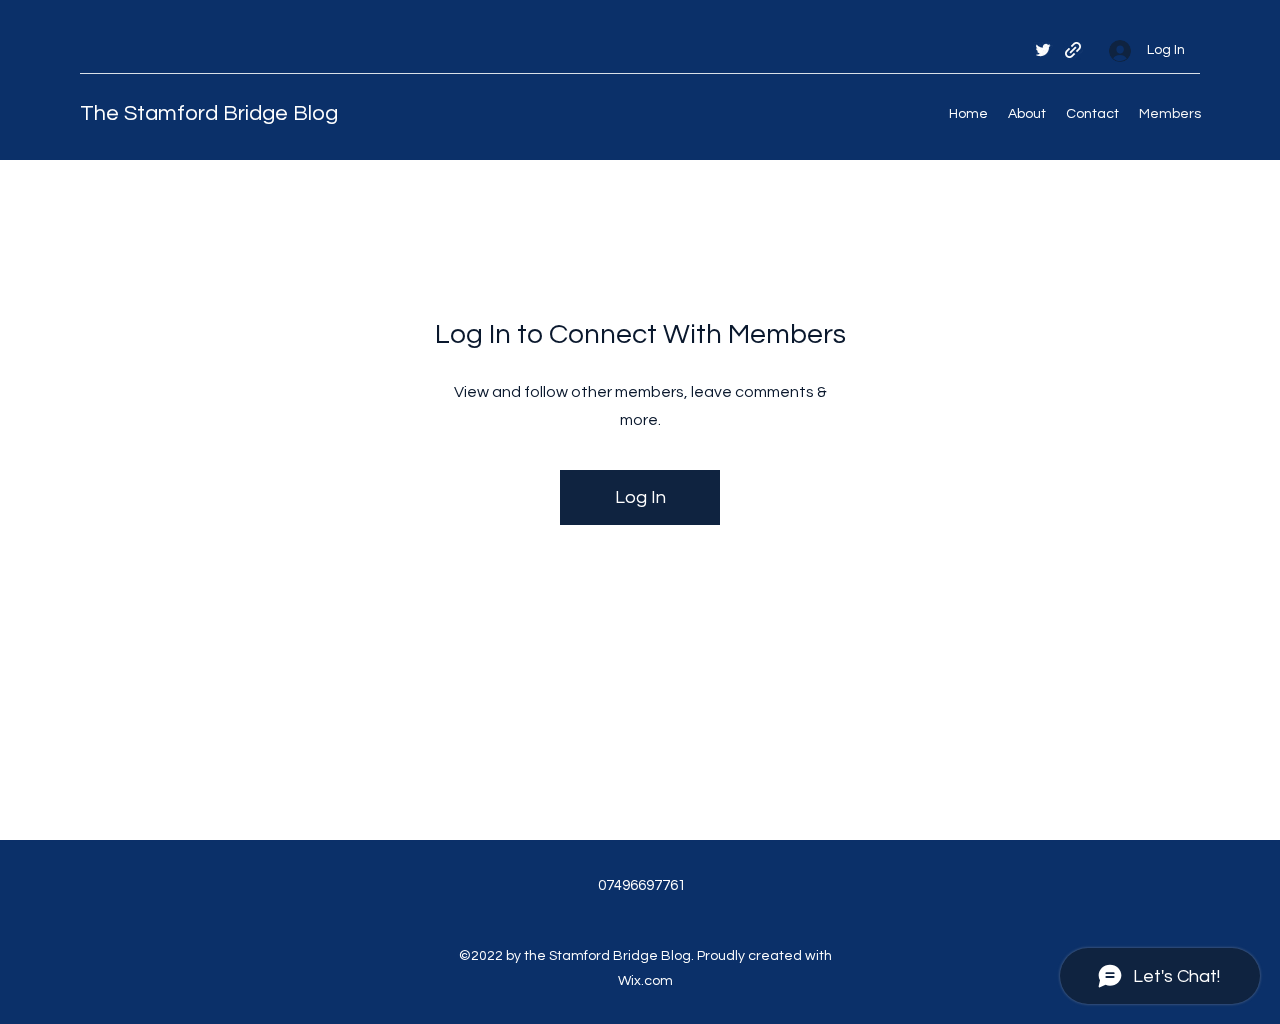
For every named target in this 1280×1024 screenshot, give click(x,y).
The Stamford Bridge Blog (209, 113)
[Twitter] (1043, 50)
